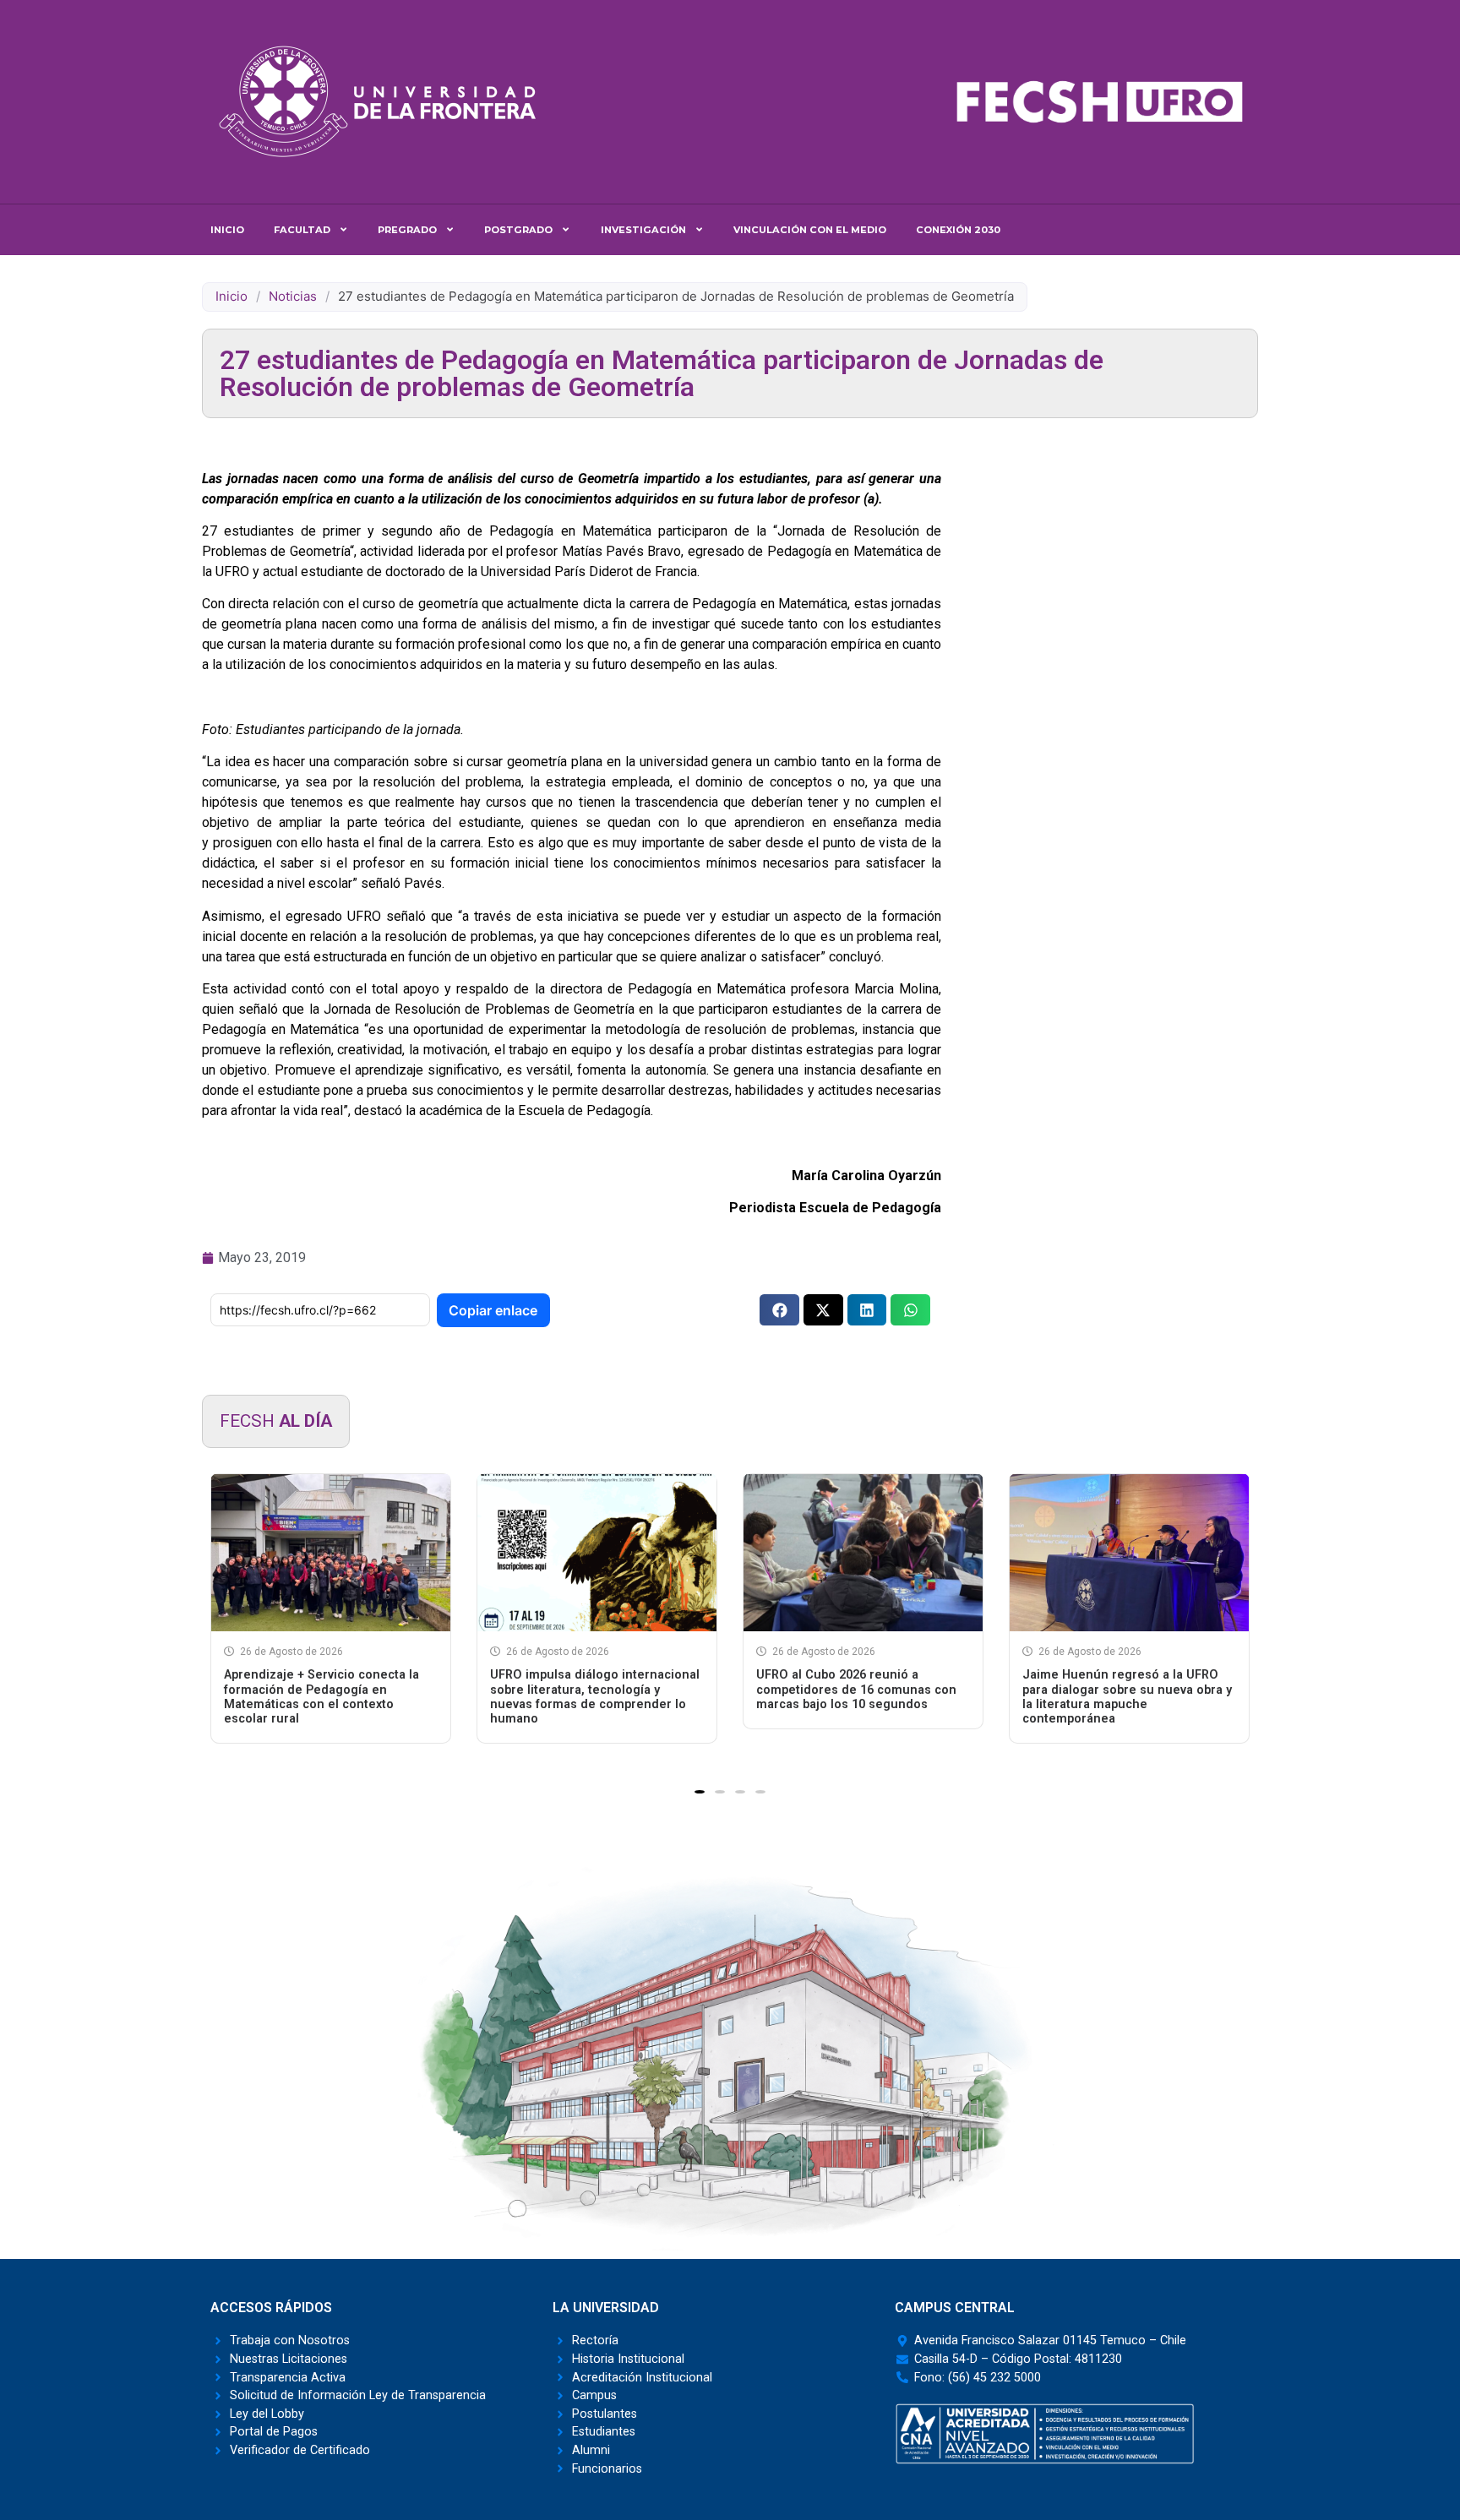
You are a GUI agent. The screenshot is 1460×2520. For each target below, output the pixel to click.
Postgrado (518, 230)
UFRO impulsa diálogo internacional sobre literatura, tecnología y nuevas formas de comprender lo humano (595, 1697)
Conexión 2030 (958, 230)
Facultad (302, 230)
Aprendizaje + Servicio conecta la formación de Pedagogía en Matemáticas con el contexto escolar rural (321, 1697)
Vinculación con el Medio (810, 230)
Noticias (293, 296)
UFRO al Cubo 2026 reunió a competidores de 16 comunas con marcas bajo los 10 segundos (856, 1690)
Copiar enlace (493, 1310)
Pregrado (407, 230)
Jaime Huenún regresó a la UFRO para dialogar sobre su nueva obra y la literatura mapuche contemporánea (1127, 1697)
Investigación (643, 230)
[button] (779, 1310)
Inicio (227, 230)
